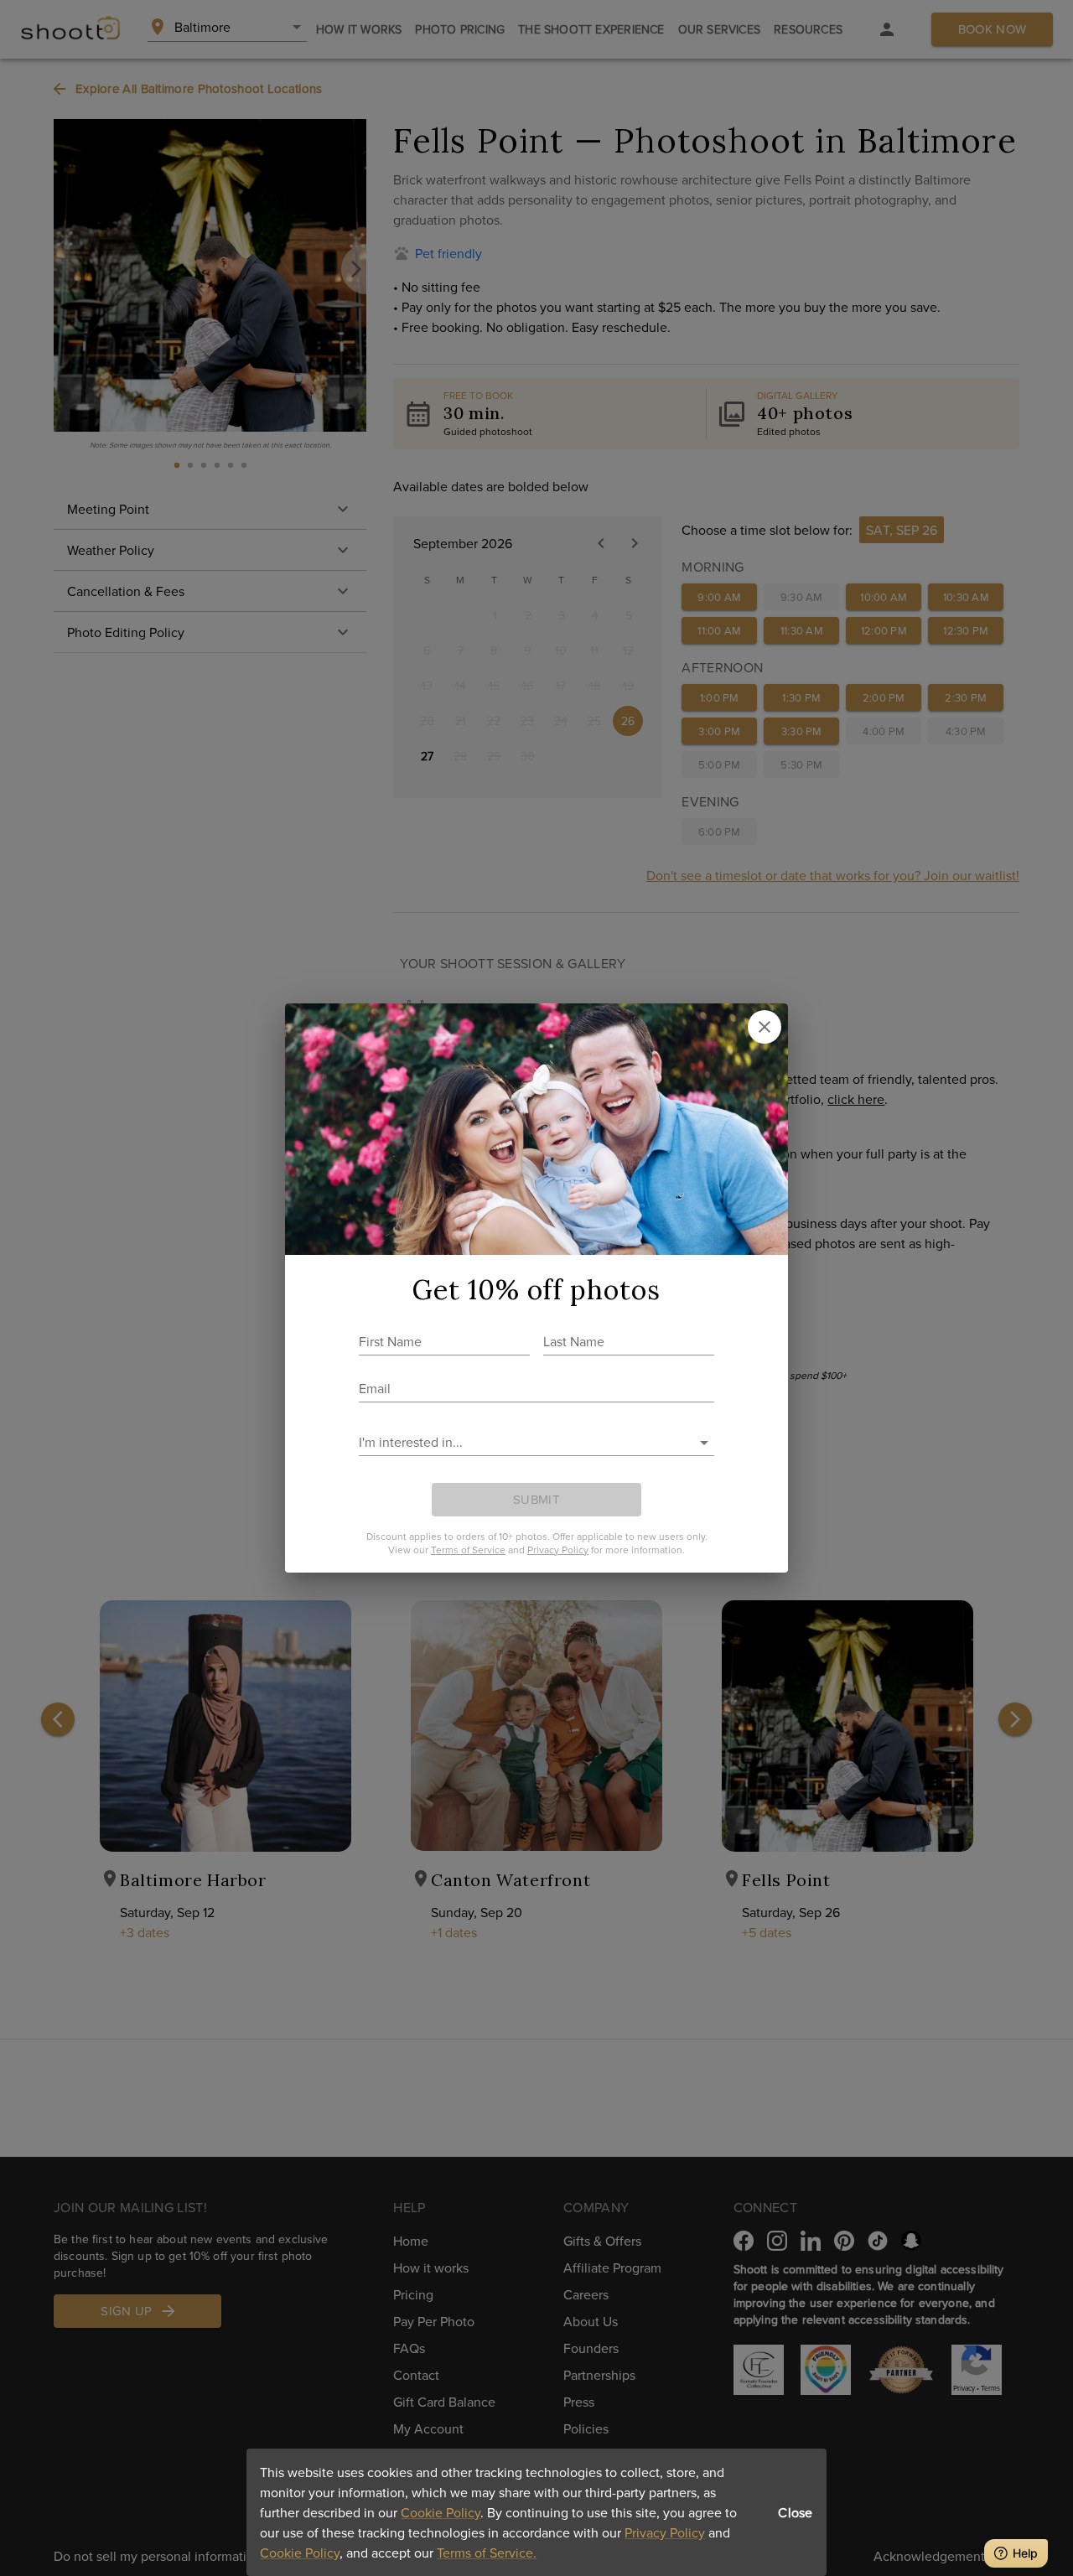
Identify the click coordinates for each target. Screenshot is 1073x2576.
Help (1025, 2553)
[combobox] (524, 1442)
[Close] (765, 1027)
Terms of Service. (487, 2553)
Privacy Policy (665, 2532)
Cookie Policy (441, 2512)
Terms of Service (468, 1550)
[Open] (704, 1443)
